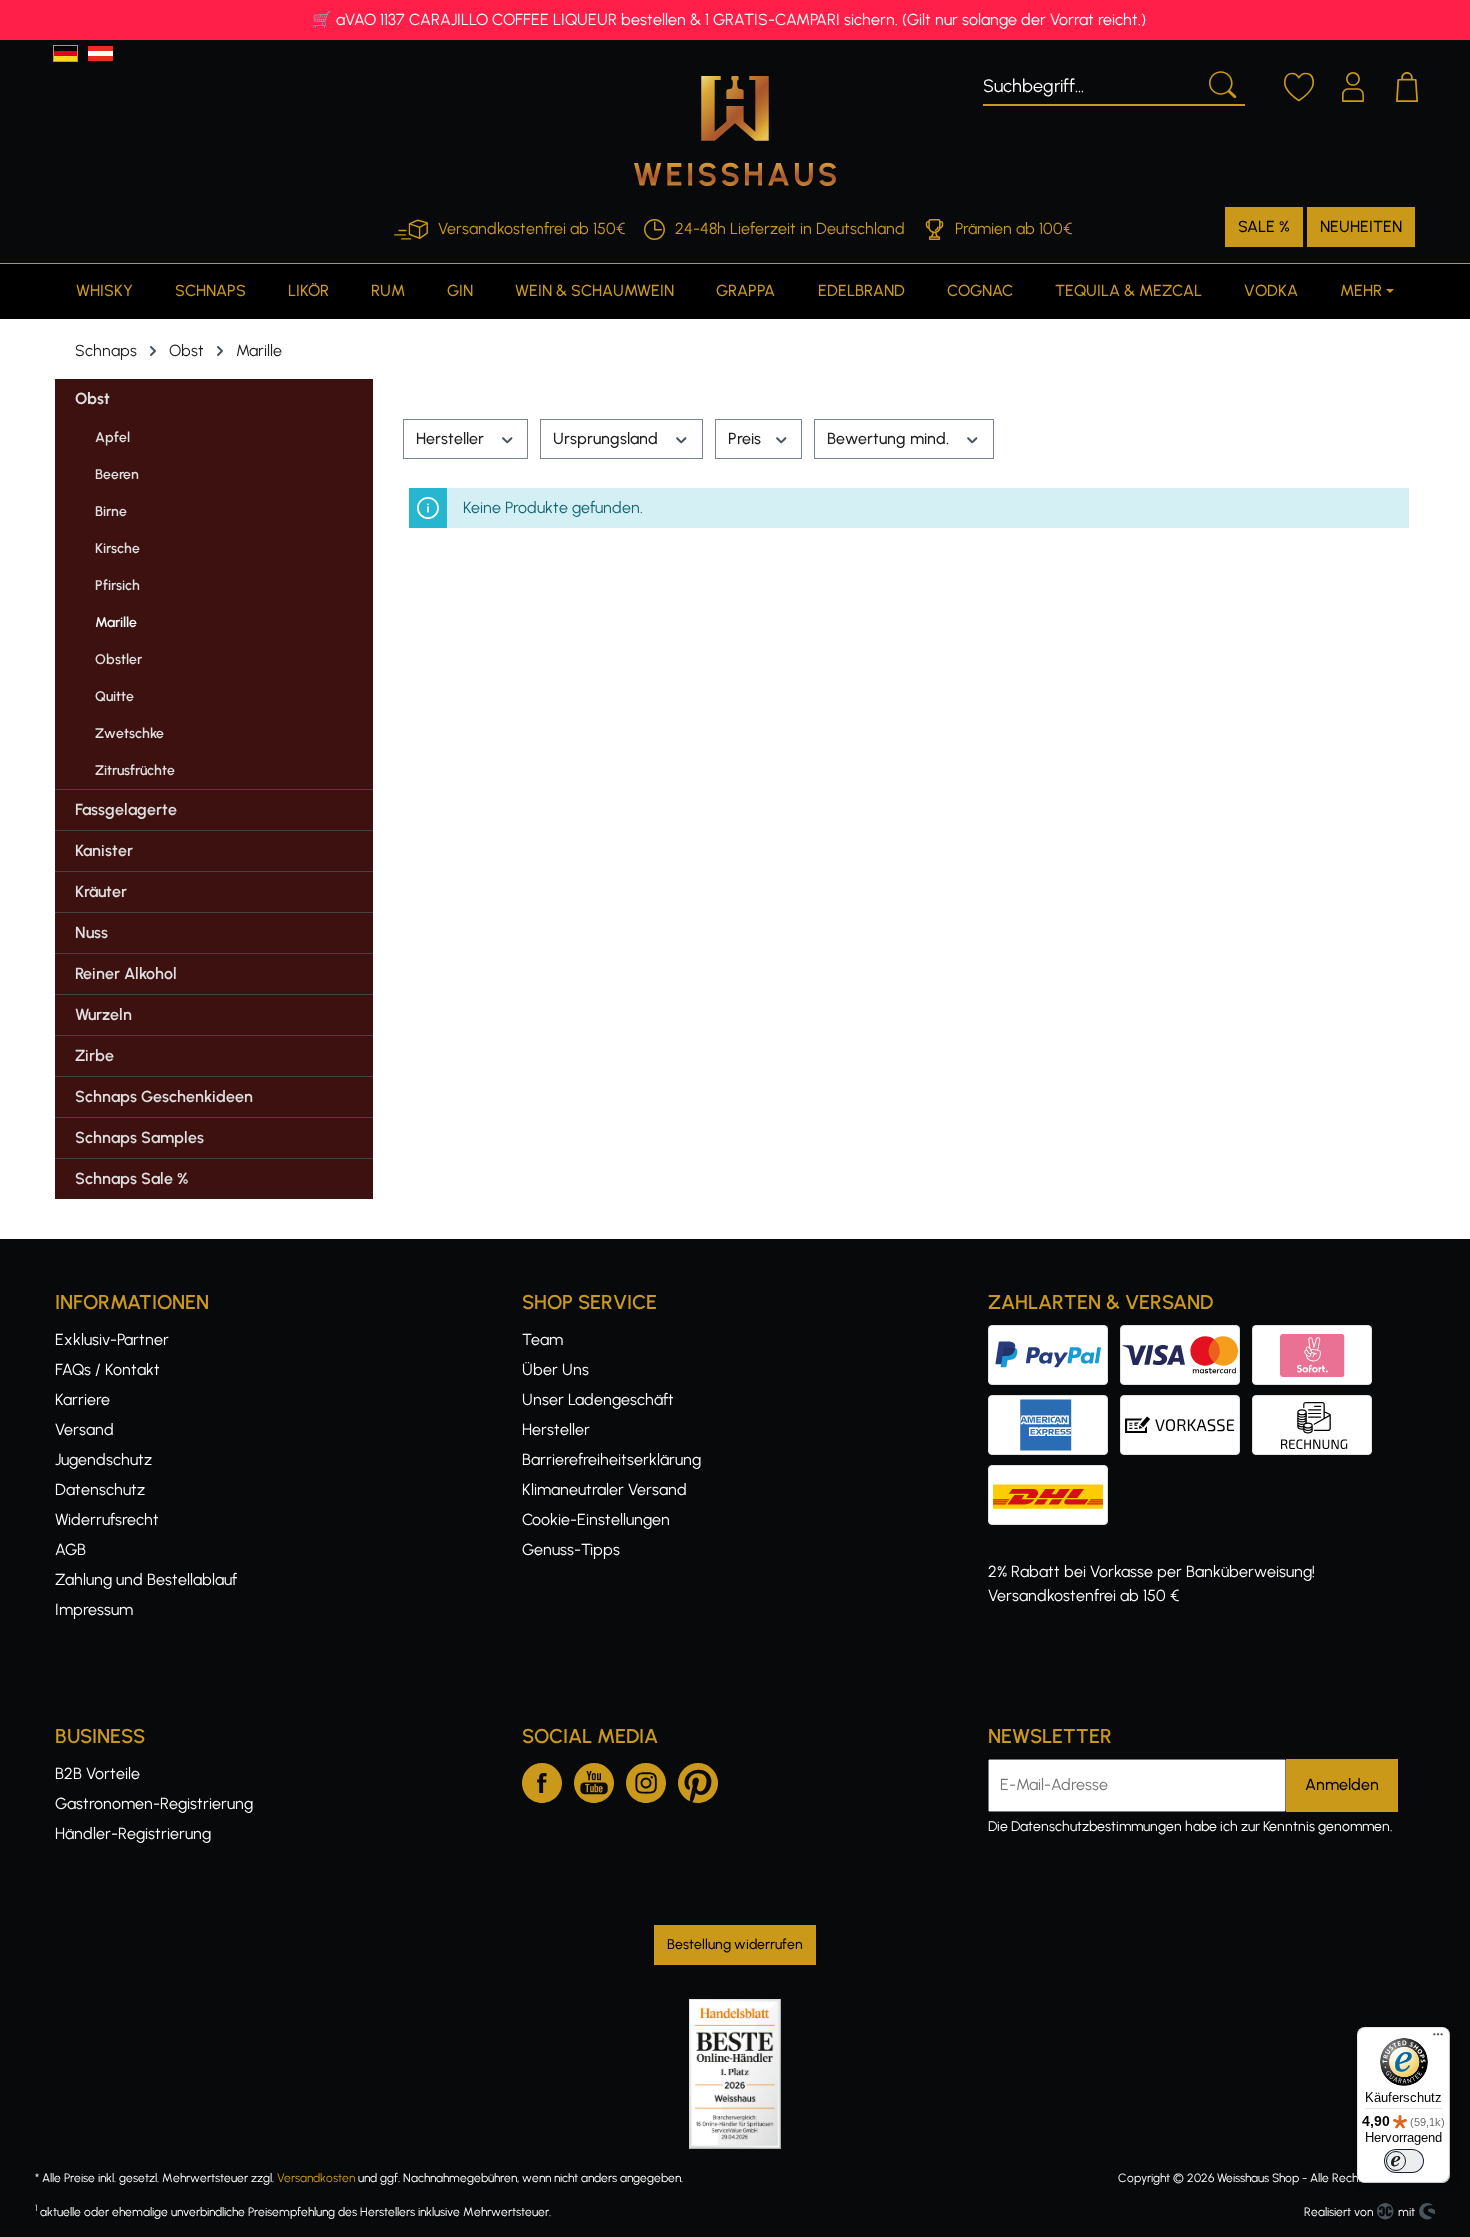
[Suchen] (1221, 83)
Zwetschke (129, 733)
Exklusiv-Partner (112, 1339)
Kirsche (117, 548)
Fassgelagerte (126, 809)
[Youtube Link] (594, 1779)
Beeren (117, 474)
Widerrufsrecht (107, 1519)
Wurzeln (103, 1014)
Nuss (91, 932)
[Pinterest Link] (698, 1779)
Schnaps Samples (139, 1137)
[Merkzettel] (1299, 84)
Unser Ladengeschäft (598, 1399)
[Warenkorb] (1407, 84)
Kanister (104, 850)
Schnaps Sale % (131, 1178)
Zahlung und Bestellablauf (146, 1579)
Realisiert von (1338, 2212)
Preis (746, 438)
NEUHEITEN (1361, 226)
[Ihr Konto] (1353, 84)
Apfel (112, 437)
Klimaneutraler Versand (604, 1489)
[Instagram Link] (646, 1779)
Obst (92, 398)
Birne (111, 511)
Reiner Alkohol (126, 973)
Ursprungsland (607, 438)
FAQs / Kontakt (107, 1369)
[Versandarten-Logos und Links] (1054, 1476)
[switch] (1404, 2161)
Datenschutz (100, 1489)
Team (542, 1339)
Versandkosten (316, 2178)
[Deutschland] (65, 53)
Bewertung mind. (890, 438)
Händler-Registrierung (133, 1833)
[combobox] (1090, 83)
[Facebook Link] (542, 1779)
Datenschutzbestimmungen (1096, 1826)
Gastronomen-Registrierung (154, 1803)
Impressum (94, 1609)
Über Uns (555, 1369)
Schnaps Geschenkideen (164, 1096)
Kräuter (101, 891)
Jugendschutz (103, 1459)
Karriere (82, 1399)
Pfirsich (117, 585)
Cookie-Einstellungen (596, 1519)
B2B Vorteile (97, 1773)
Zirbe (94, 1055)
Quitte (114, 696)
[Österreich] (100, 53)
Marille (116, 622)
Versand (84, 1429)
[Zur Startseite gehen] (735, 131)
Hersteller (452, 438)
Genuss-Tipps (571, 1549)
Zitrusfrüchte (135, 770)
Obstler (118, 659)
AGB (70, 1549)
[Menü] (1438, 2039)
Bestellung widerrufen (735, 1944)
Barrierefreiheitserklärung (611, 1459)
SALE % (1264, 226)
